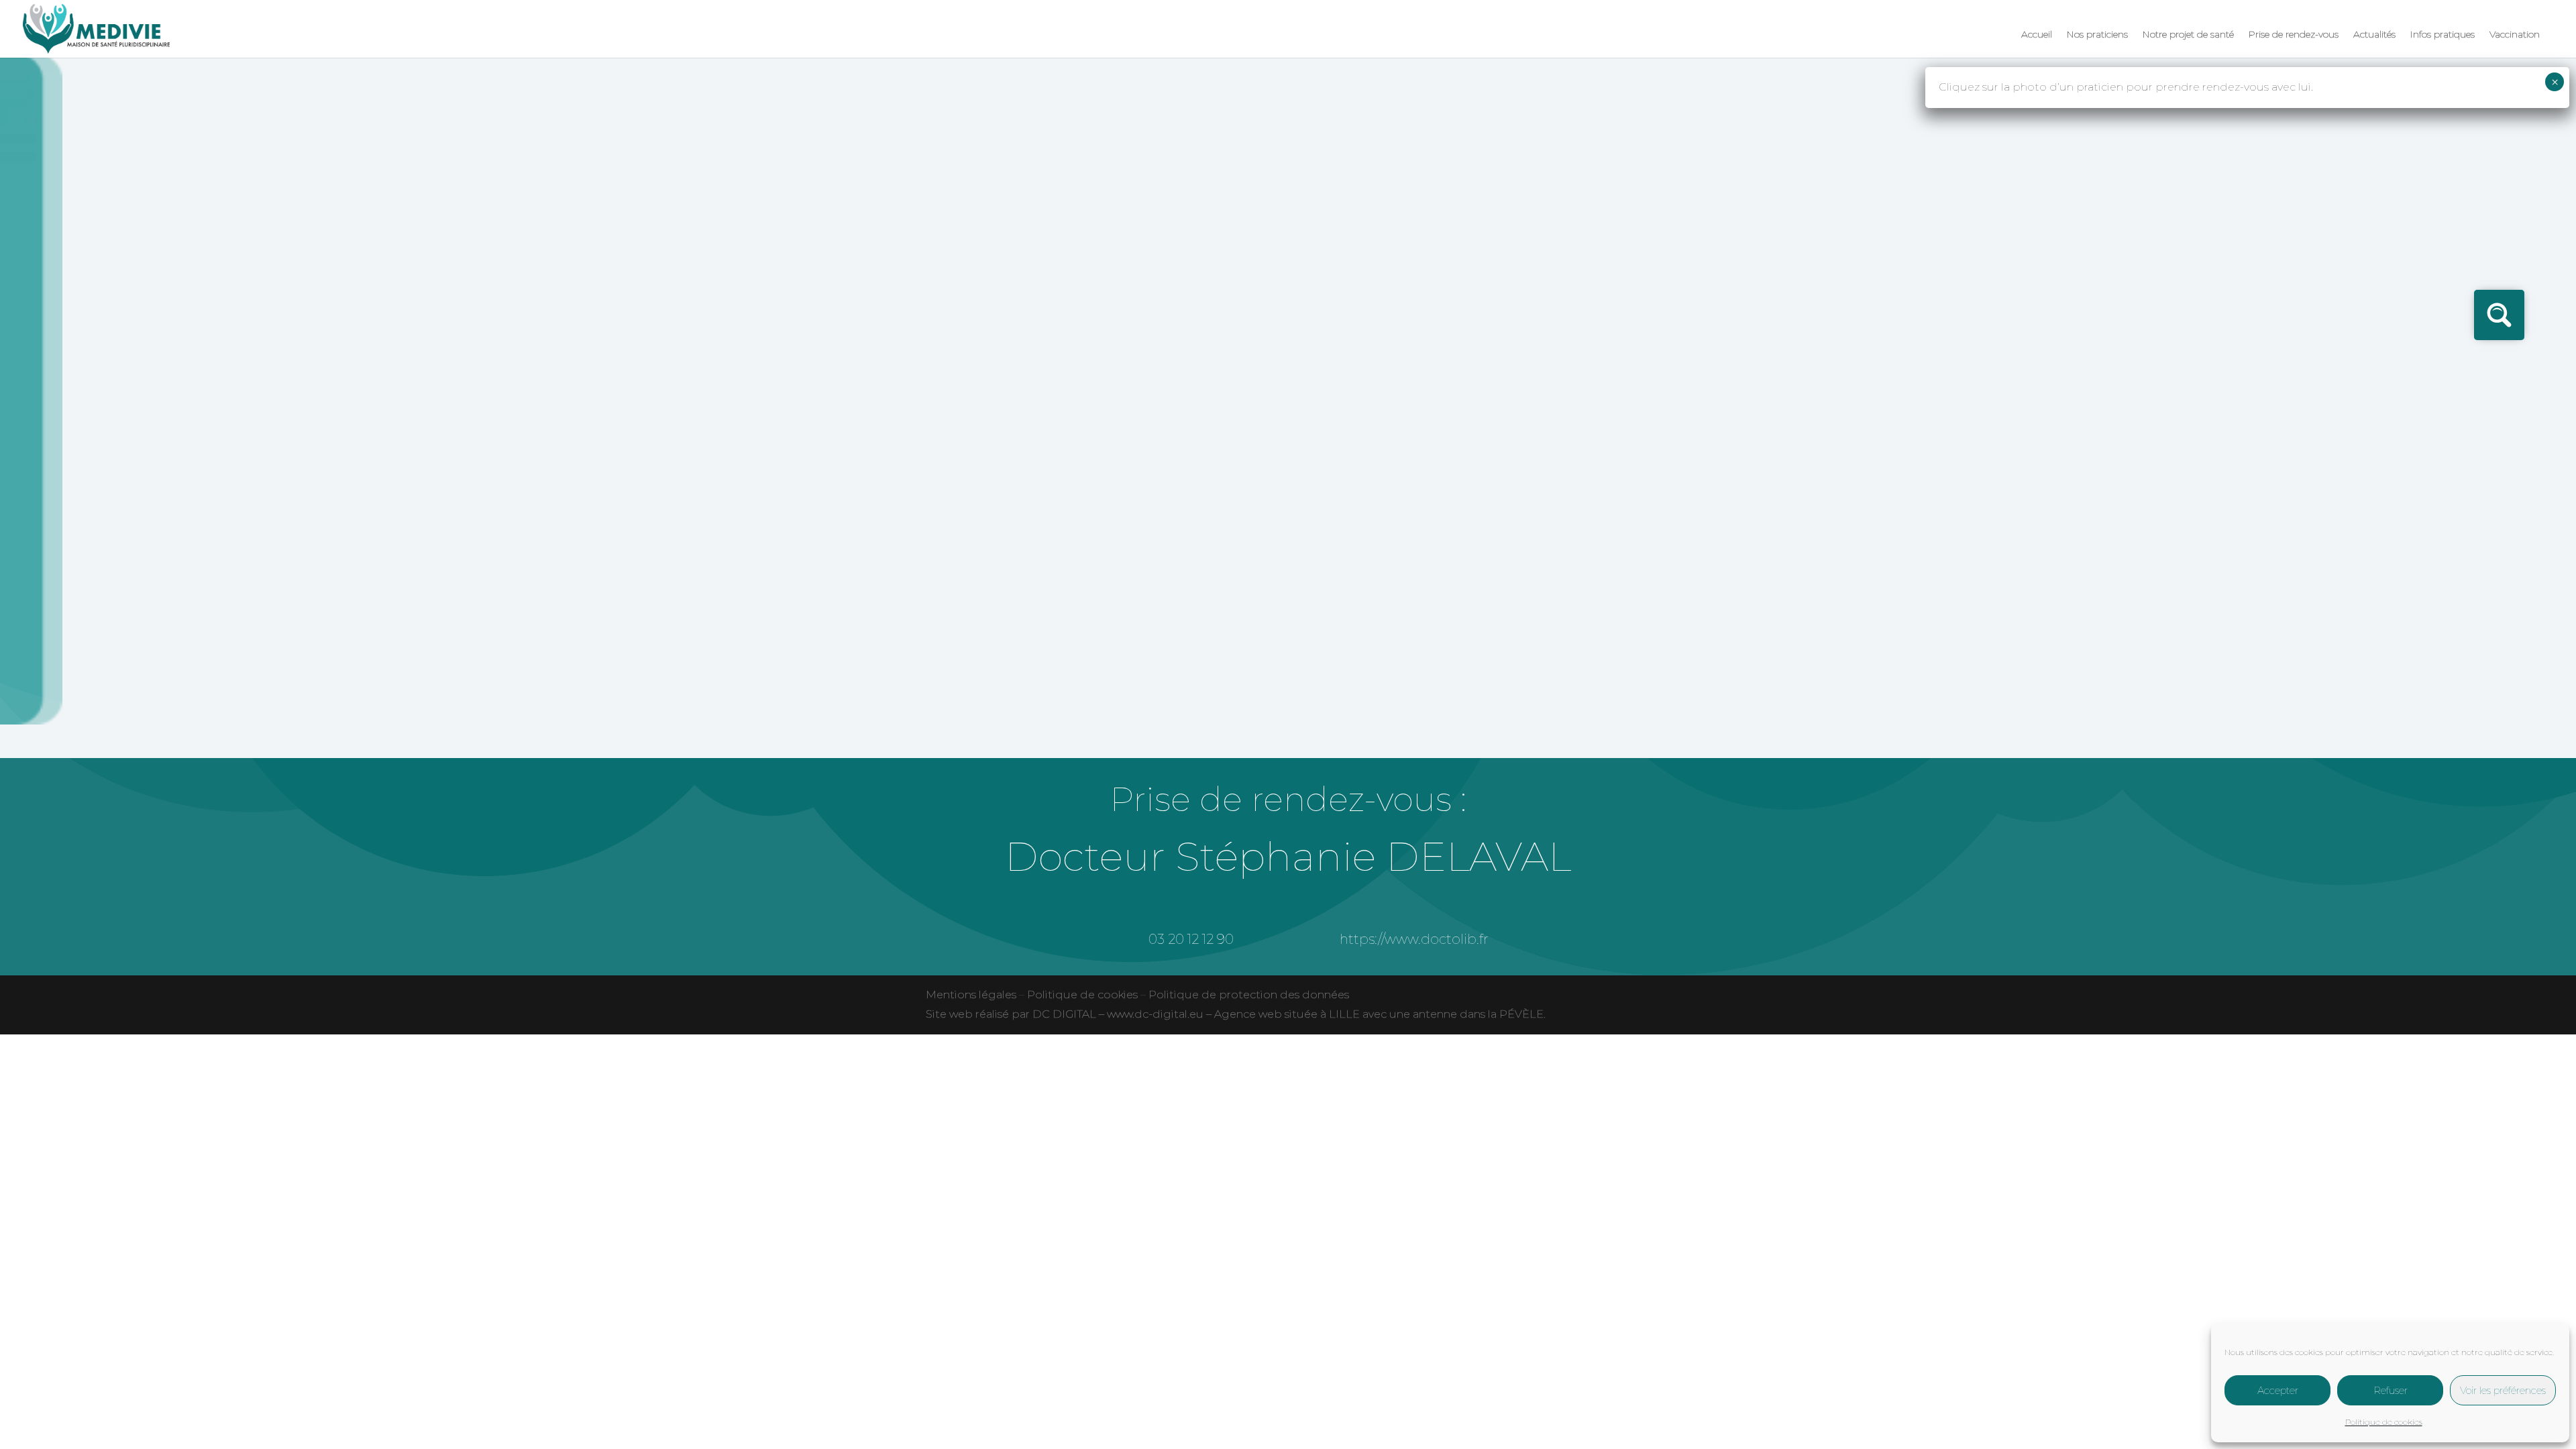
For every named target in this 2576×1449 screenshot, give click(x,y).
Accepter (2278, 1390)
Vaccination (2515, 35)
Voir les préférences (2503, 1390)
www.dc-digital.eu (1155, 1014)
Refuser (2391, 1390)
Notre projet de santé (2188, 35)
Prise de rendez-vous (2294, 35)
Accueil (2037, 35)
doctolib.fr (892, 226)
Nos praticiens (2097, 35)
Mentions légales (971, 995)
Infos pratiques (2443, 35)
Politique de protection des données (1249, 995)
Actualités (2374, 35)
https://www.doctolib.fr (1414, 939)
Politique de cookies (2384, 1422)
